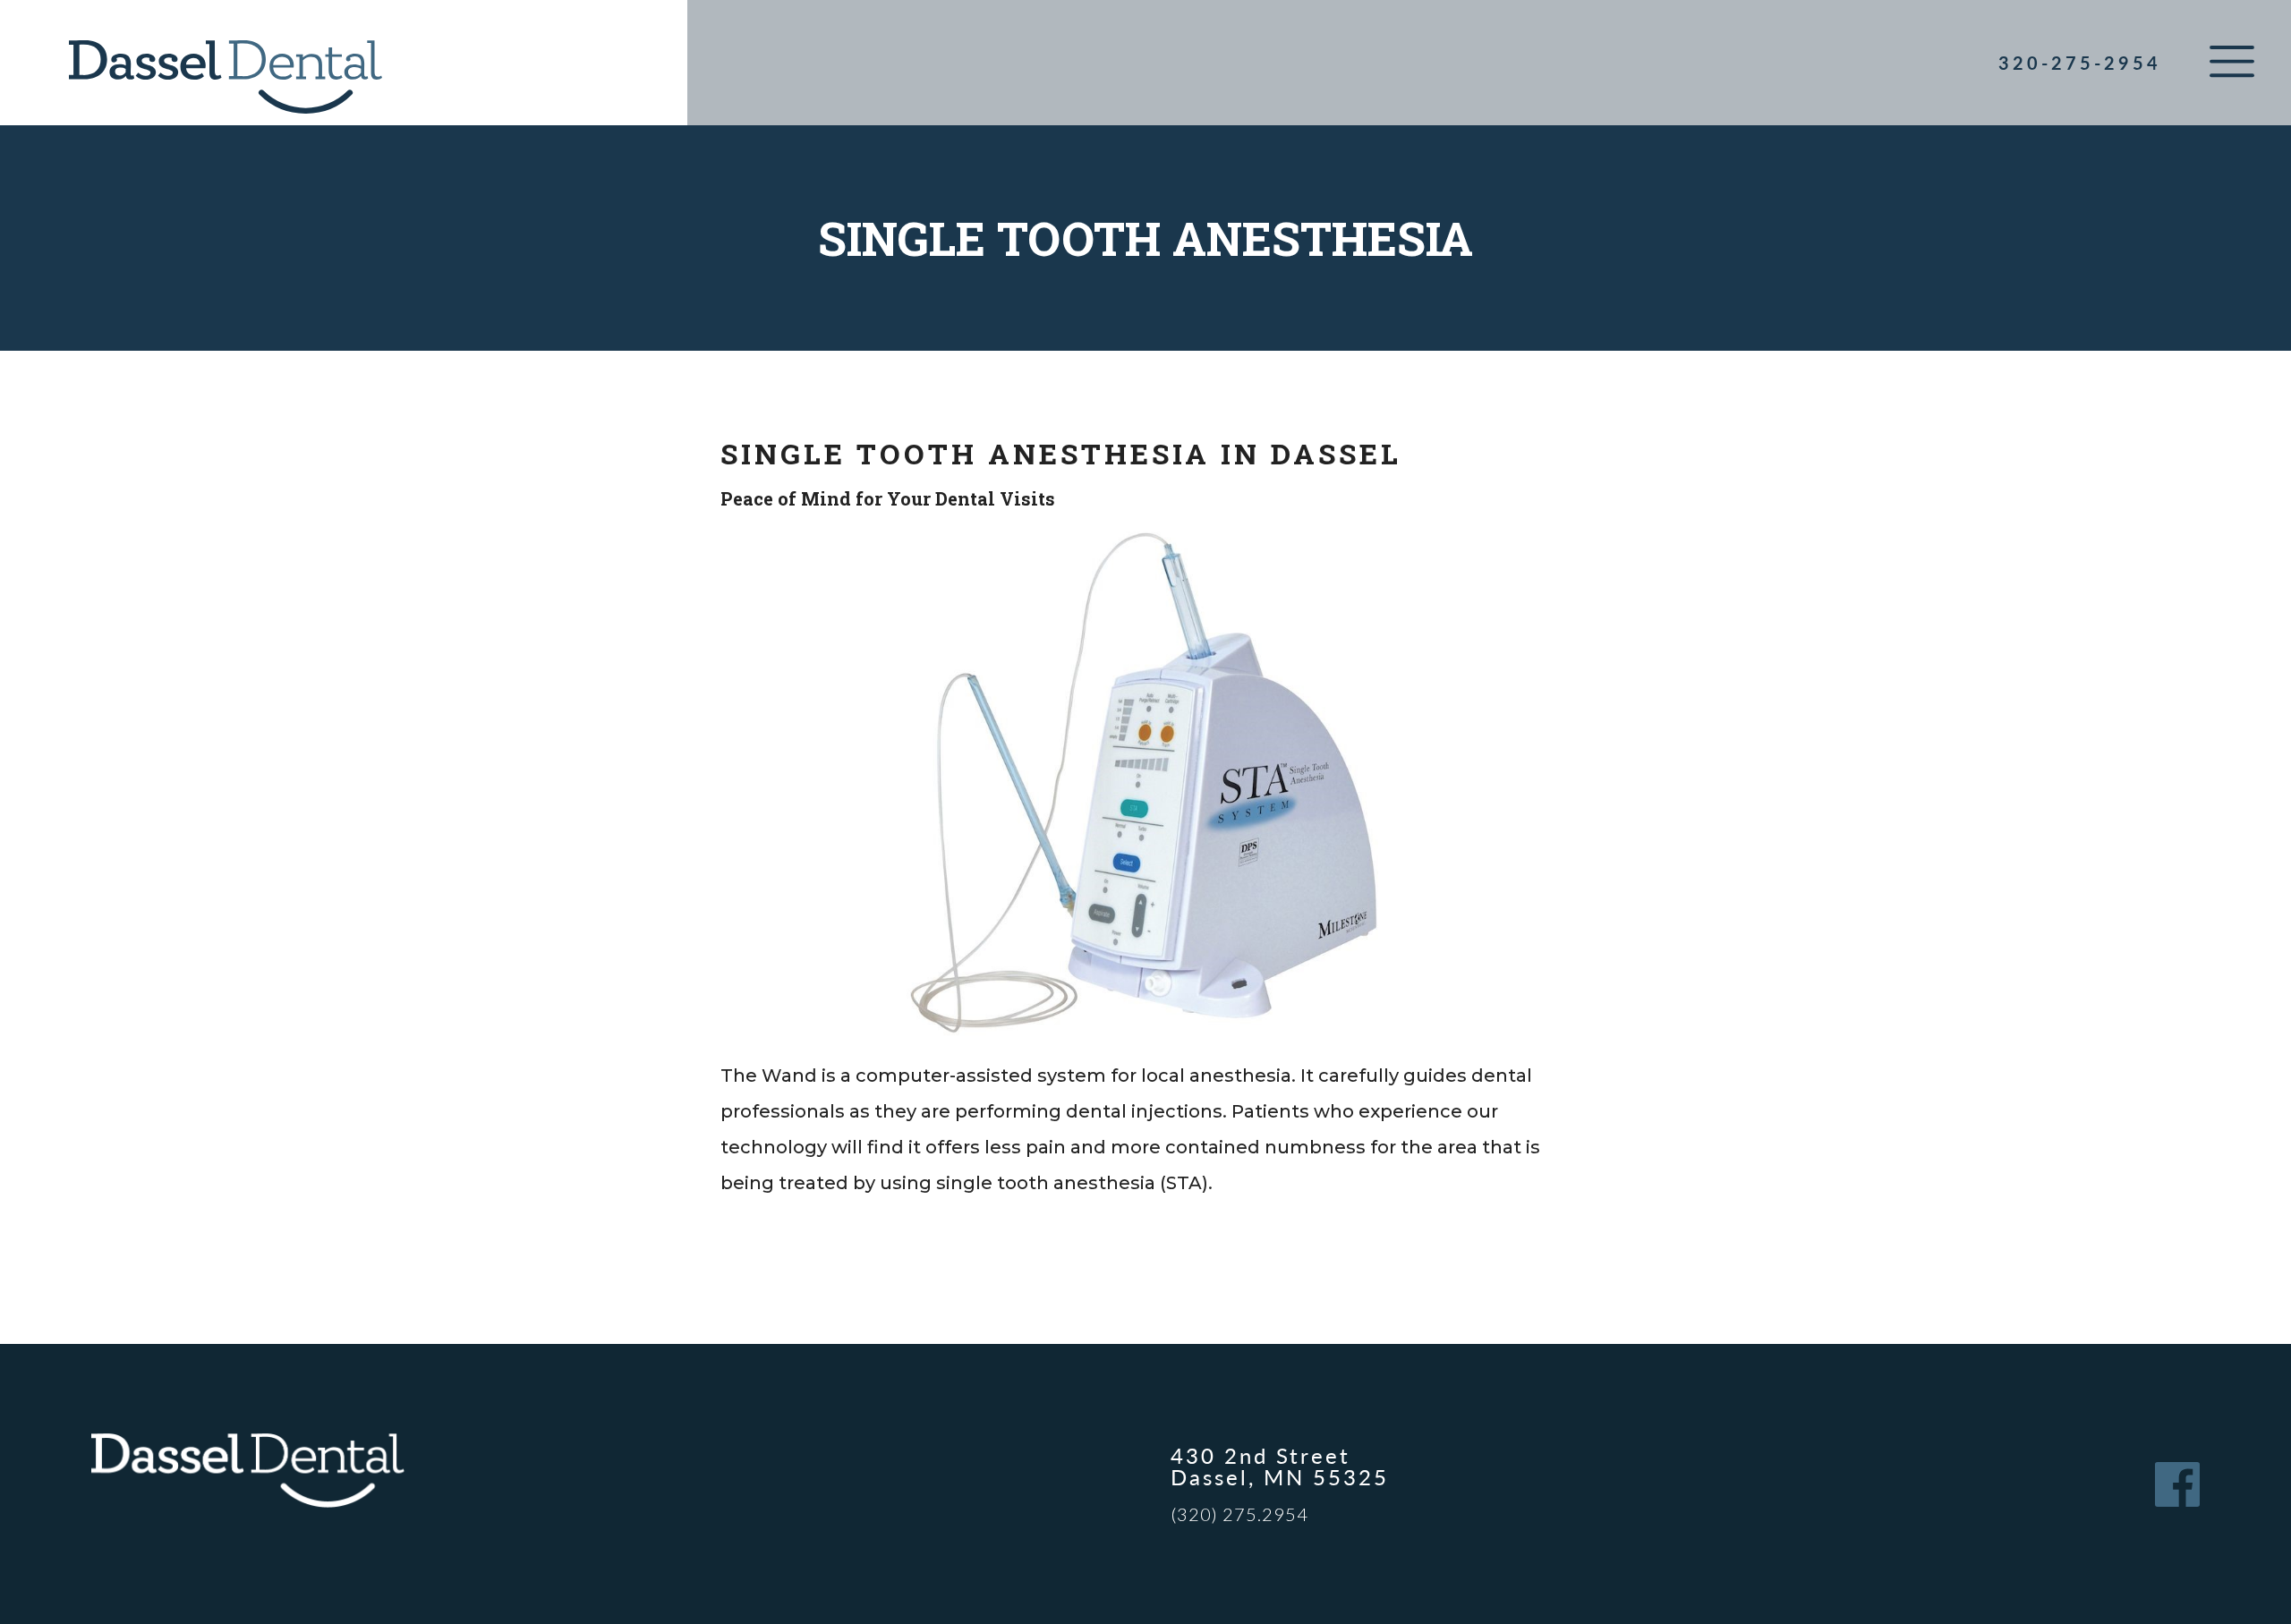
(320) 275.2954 (1239, 1514)
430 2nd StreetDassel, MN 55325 (1280, 1466)
